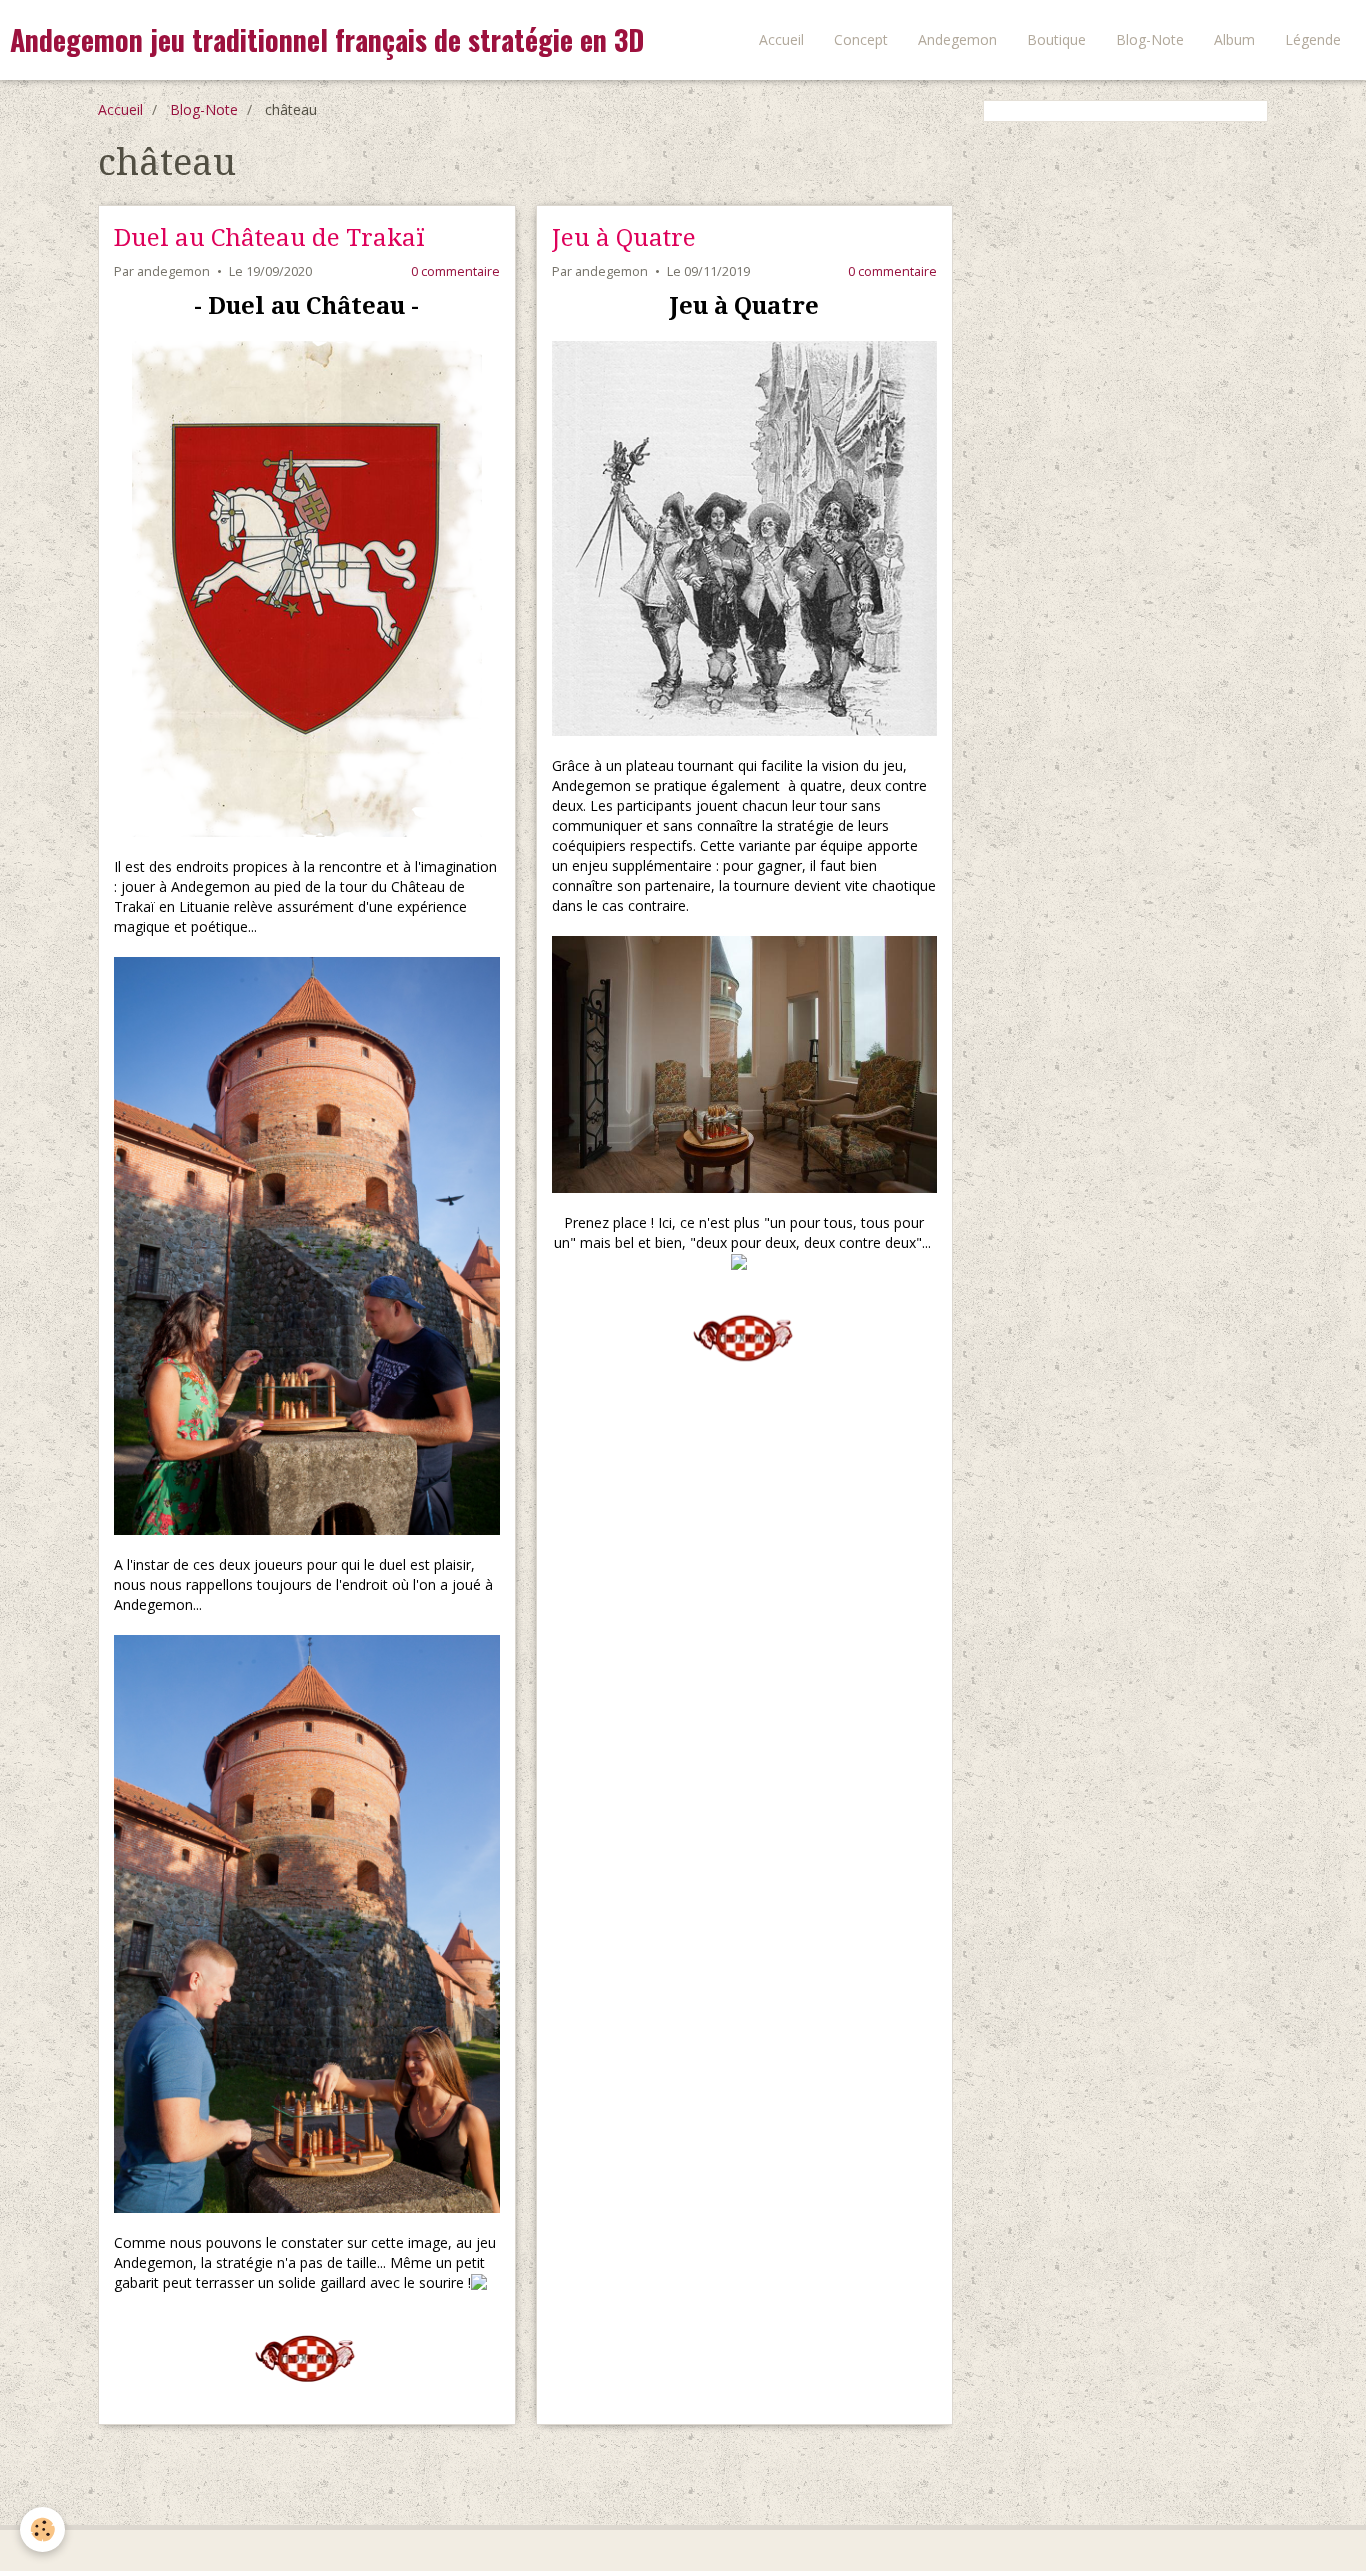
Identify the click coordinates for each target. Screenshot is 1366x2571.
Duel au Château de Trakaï (269, 238)
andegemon (173, 271)
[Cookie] (42, 2529)
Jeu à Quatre (624, 238)
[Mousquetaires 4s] (745, 538)
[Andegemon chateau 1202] (745, 1064)
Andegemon (957, 39)
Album (1234, 39)
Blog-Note (1150, 39)
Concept (861, 39)
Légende (1313, 39)
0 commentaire (455, 271)
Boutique (1056, 39)
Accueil (781, 39)
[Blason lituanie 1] (307, 587)
